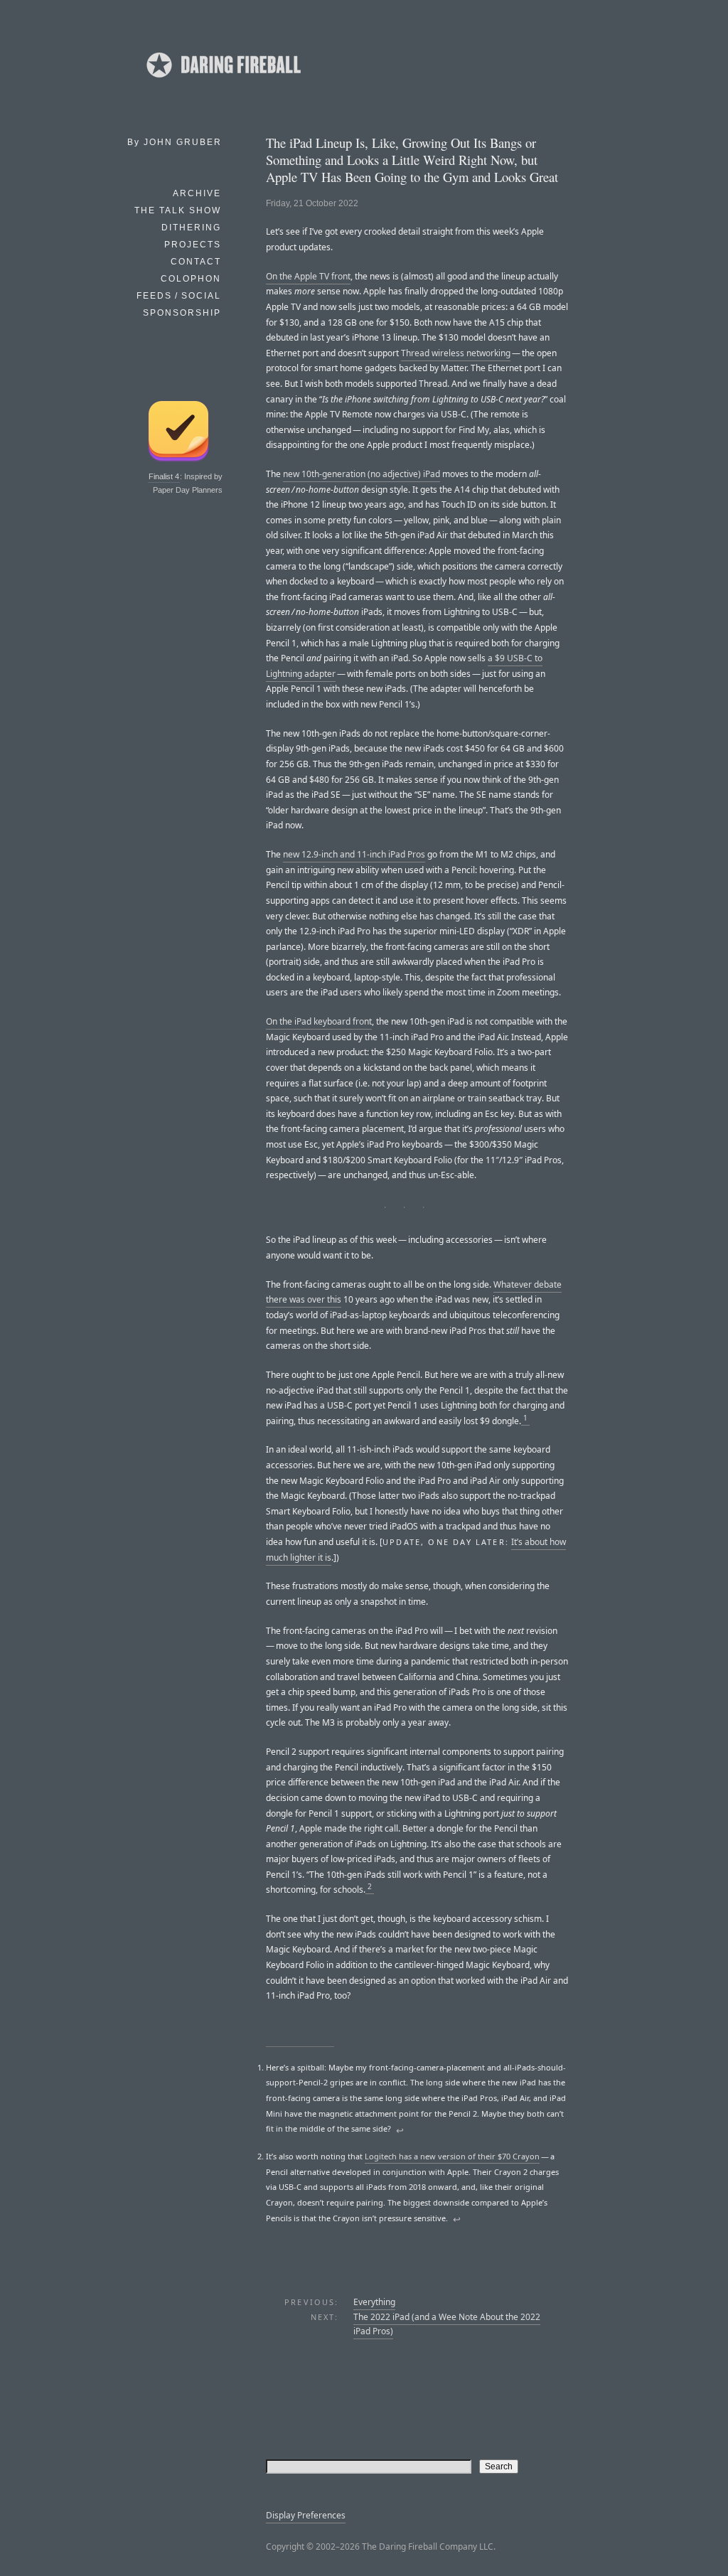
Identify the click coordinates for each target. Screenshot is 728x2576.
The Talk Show (178, 210)
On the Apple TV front (308, 276)
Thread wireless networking (456, 353)
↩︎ (457, 2219)
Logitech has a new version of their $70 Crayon (452, 2156)
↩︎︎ (400, 2130)
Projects (193, 245)
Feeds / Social (179, 296)
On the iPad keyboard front (319, 1021)
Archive (197, 193)
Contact (196, 262)
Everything (374, 2302)
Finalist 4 (164, 476)
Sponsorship (182, 313)
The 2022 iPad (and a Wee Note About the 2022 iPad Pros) (447, 2324)
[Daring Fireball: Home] (223, 82)
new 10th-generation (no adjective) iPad (362, 474)
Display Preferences (306, 2515)
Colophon (191, 279)
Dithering (191, 228)
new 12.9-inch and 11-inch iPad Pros (354, 854)
